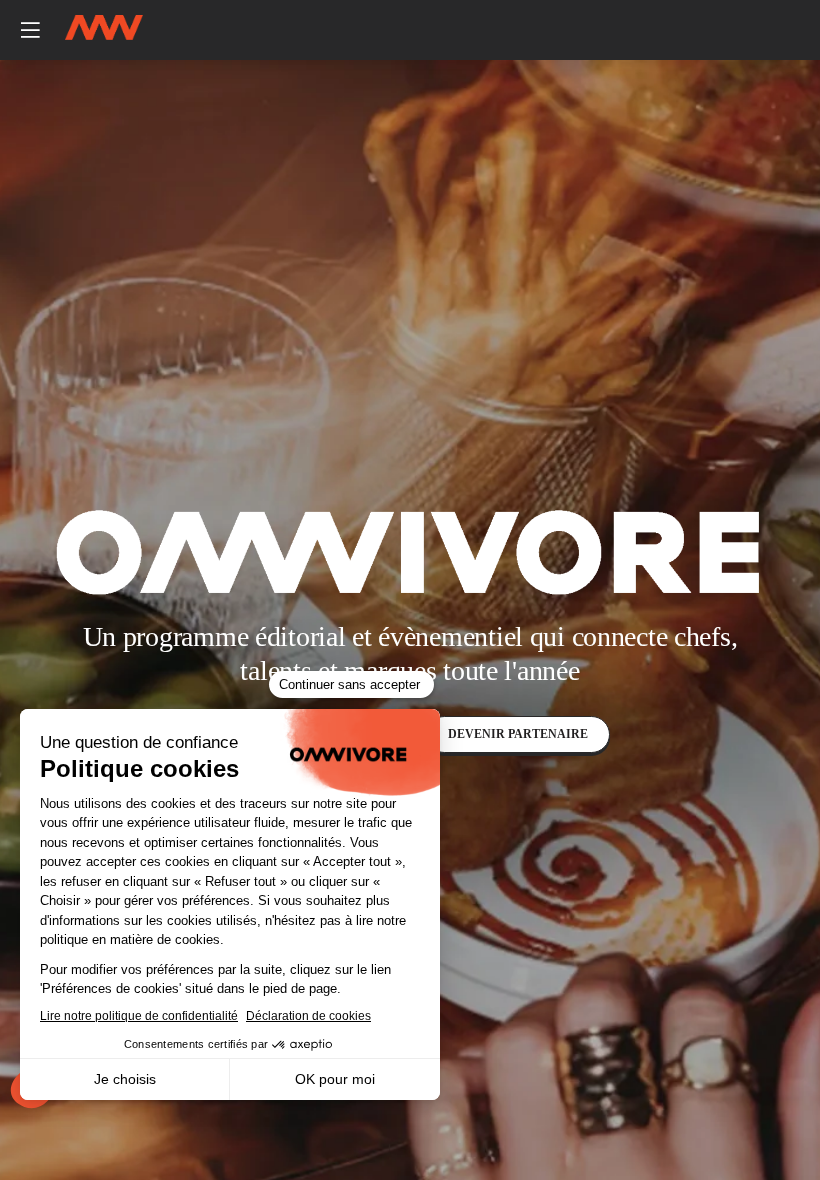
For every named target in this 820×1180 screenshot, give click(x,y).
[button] (30, 30)
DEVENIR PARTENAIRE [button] (518, 734)
